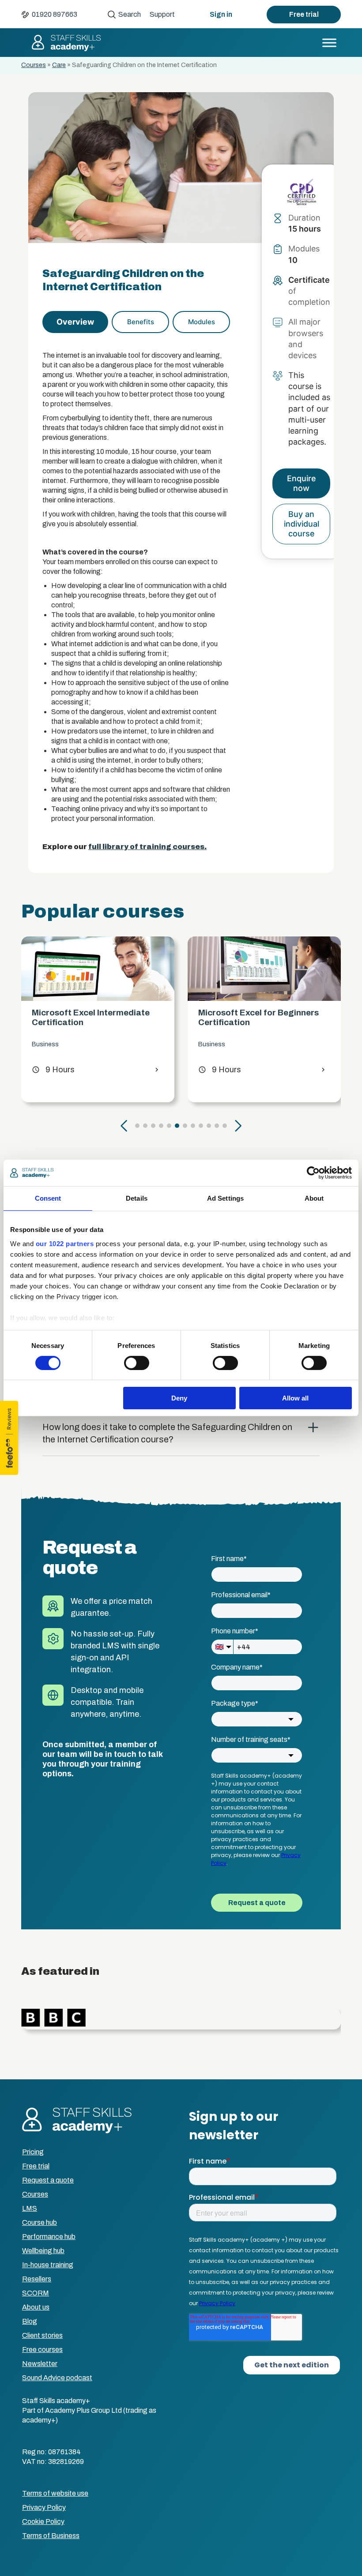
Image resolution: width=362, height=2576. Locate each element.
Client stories (42, 2335)
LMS (30, 2208)
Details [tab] (137, 1198)
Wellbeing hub (43, 2251)
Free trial (304, 14)
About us (36, 2307)
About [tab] (314, 1198)
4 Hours (220, 1070)
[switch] (137, 1363)
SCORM (36, 2293)
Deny (179, 1398)
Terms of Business (51, 2536)
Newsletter (40, 2364)
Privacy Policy (44, 2507)
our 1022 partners (65, 1243)
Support (162, 14)
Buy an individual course (302, 524)
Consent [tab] (48, 1198)
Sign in (221, 14)
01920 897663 (55, 14)
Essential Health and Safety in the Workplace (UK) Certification (264, 1017)
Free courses (42, 2349)
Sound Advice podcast (57, 2378)
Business (45, 1044)
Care (59, 65)
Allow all (295, 1398)
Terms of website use (55, 2493)
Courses (34, 65)
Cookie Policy (43, 2522)
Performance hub (49, 2237)
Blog (30, 2321)
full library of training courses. (147, 847)
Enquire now (302, 483)
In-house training (48, 2265)
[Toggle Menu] (329, 43)
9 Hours (53, 1070)
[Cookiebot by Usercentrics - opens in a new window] (313, 1173)
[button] (124, 1126)
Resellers (37, 2279)
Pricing (33, 2152)
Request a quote (48, 2180)
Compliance (215, 1044)
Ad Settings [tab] (225, 1198)
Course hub (40, 2222)
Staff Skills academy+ (66, 43)
